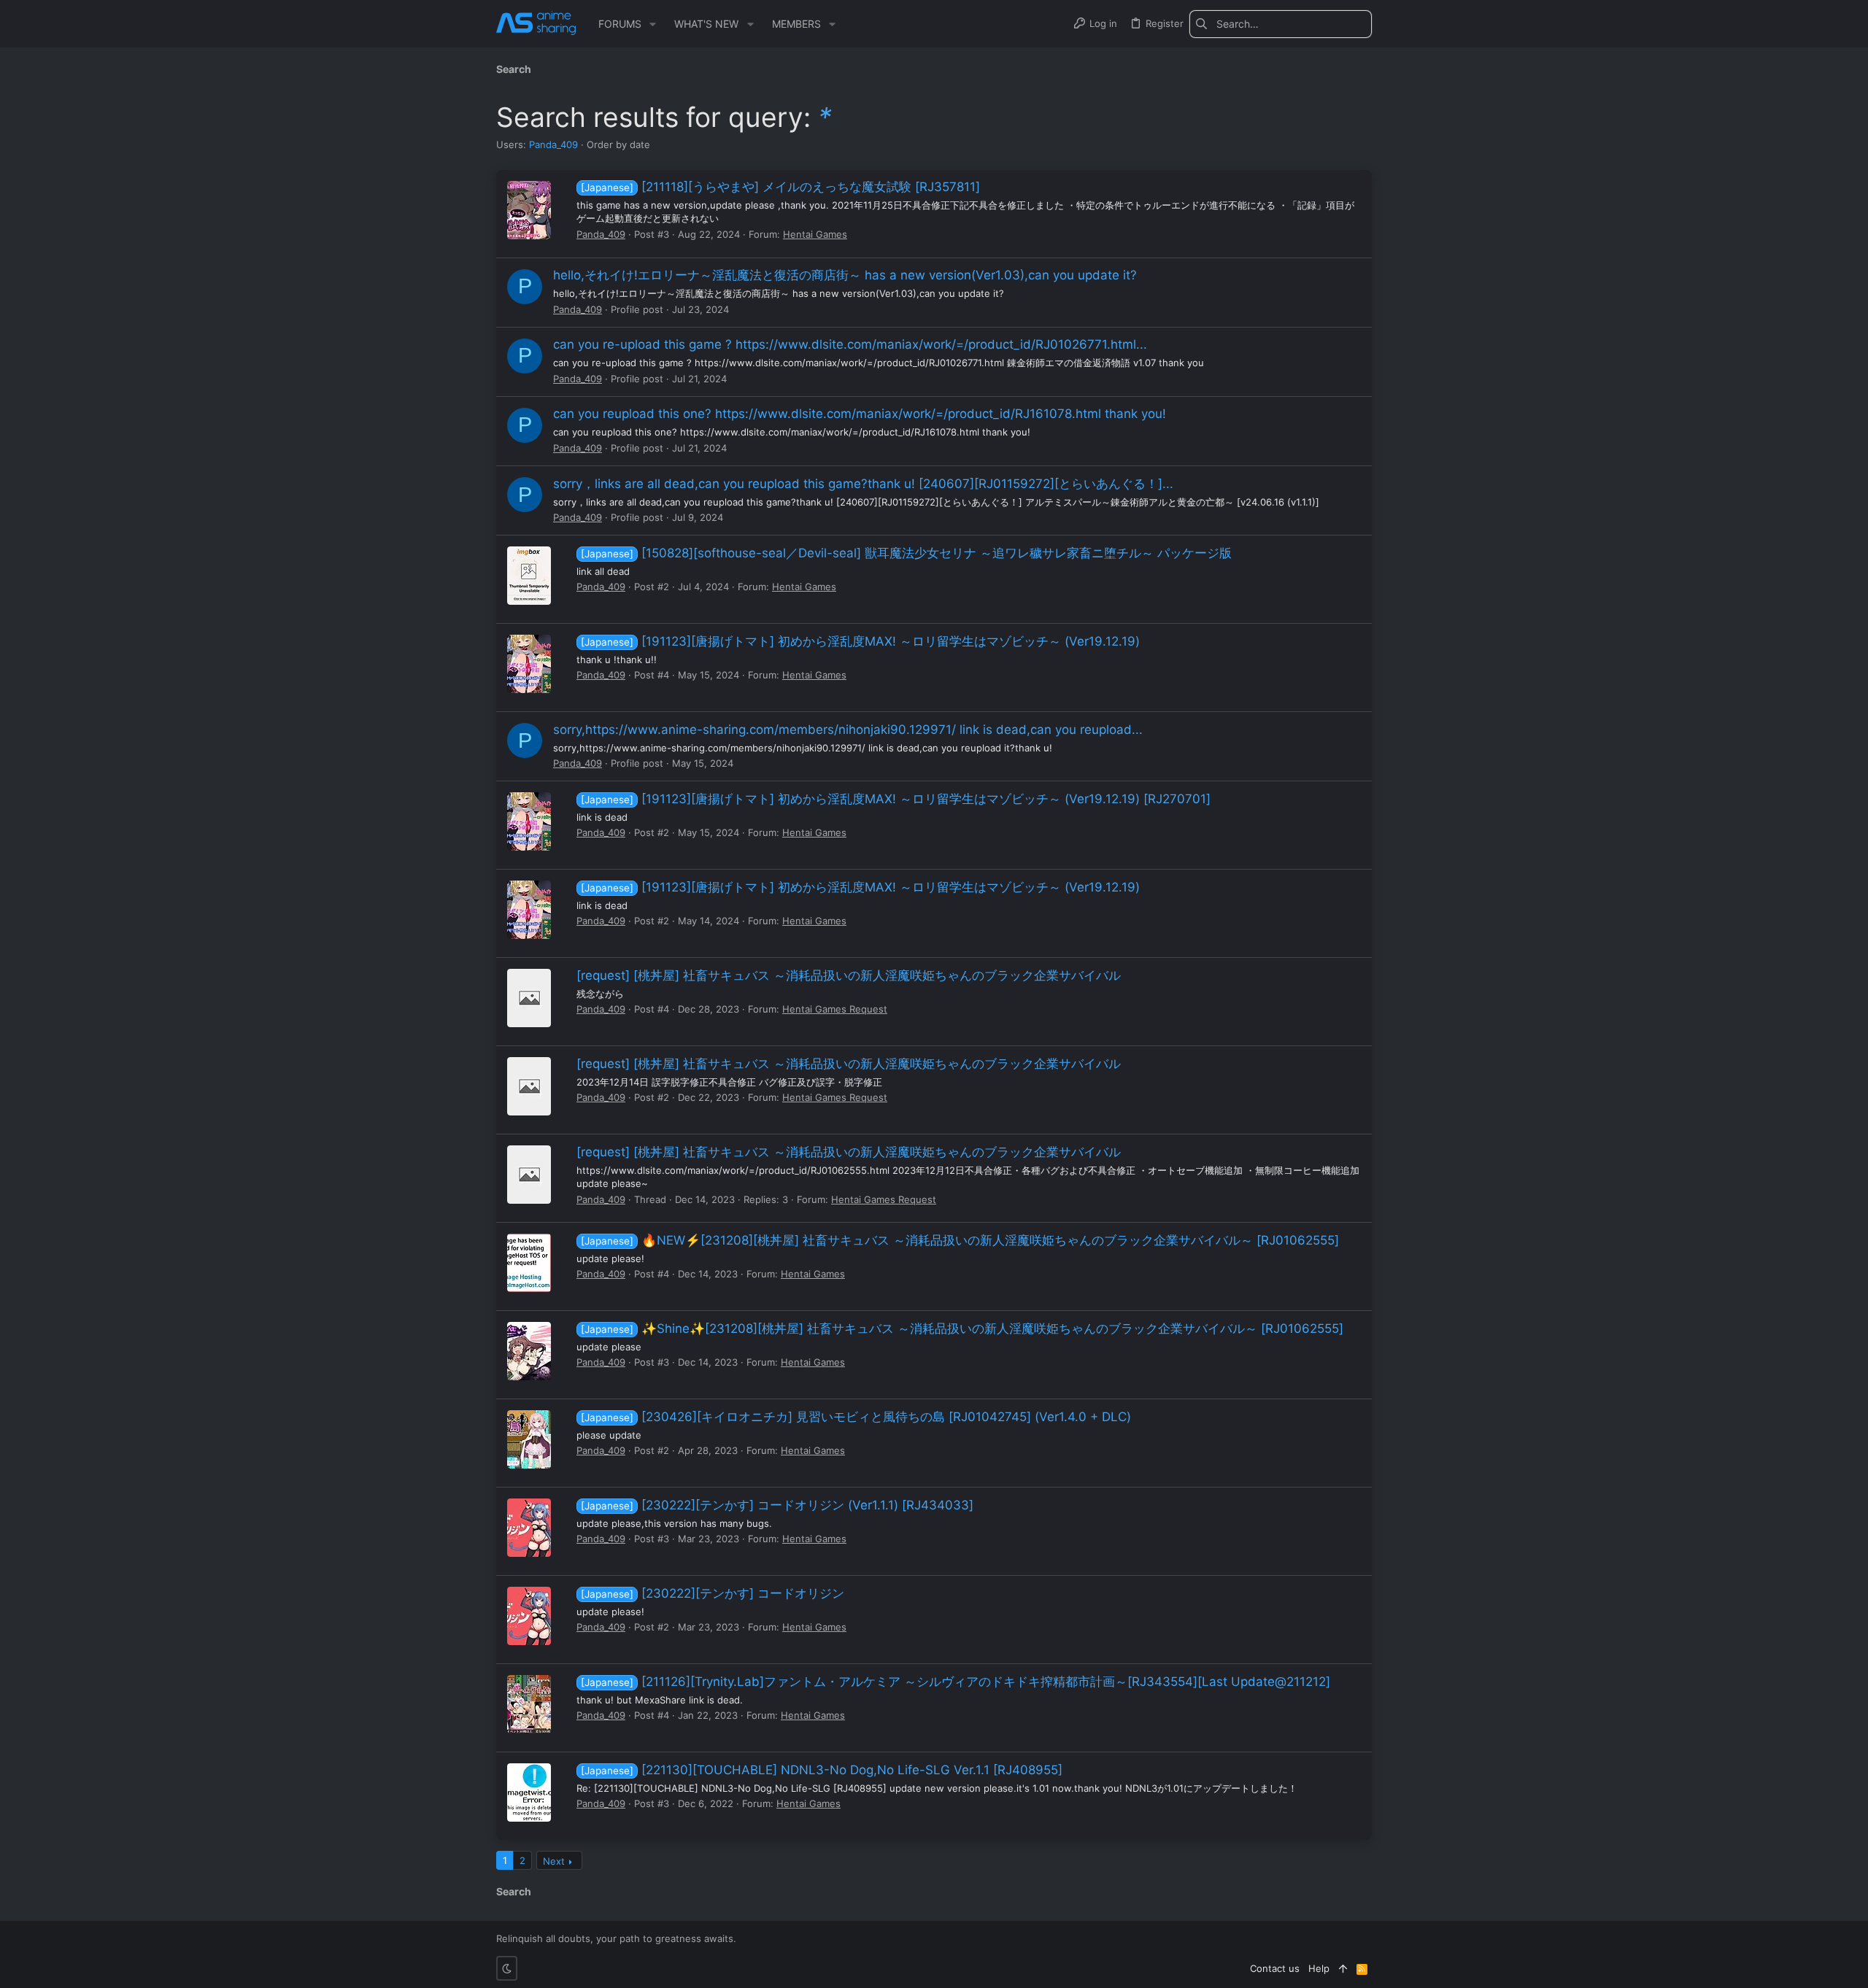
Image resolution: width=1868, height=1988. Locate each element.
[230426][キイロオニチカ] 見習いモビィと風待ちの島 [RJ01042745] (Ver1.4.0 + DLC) (856, 1417)
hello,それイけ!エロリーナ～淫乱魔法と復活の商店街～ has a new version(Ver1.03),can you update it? (845, 275)
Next (554, 1861)
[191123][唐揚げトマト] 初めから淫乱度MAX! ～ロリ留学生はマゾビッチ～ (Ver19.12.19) (860, 641)
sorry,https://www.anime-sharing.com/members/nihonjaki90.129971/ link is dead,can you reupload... (848, 730)
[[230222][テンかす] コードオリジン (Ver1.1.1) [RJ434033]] (529, 1528)
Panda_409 (553, 144)
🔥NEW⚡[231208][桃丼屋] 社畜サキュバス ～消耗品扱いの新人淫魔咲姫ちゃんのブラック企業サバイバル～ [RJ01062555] (960, 1240)
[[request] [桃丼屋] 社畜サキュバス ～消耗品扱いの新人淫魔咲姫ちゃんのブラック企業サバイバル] (529, 998)
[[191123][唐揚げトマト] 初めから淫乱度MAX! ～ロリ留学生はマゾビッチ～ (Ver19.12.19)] (529, 664)
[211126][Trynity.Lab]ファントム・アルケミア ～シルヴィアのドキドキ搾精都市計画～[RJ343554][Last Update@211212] (956, 1682)
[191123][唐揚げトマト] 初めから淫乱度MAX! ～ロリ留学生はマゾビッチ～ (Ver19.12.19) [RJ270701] (896, 799)
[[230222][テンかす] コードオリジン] (529, 1616)
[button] (653, 24)
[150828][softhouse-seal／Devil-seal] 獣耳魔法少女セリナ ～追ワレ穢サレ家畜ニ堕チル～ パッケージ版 (906, 553)
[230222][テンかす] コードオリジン (713, 1593)
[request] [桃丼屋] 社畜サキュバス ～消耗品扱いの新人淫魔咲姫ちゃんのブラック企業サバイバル (849, 975)
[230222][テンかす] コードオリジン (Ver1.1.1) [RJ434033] (777, 1505)
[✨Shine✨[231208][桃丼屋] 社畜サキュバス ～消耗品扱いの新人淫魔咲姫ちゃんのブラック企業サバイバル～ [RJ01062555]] (529, 1351)
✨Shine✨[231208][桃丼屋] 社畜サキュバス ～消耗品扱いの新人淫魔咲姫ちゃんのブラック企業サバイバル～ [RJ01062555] (962, 1328)
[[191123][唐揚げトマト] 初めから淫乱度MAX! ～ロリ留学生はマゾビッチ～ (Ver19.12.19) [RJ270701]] (529, 821)
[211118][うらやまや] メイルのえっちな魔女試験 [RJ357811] (780, 187)
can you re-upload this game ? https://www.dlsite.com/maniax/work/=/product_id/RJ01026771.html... (850, 344)
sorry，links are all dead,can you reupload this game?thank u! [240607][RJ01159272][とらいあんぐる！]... (863, 484)
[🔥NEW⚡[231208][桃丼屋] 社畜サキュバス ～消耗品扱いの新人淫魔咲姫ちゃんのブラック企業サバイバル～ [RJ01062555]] (529, 1263)
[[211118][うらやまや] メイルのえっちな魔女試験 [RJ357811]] (529, 210)
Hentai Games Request (835, 1009)
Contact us (1275, 1968)
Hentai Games (815, 234)
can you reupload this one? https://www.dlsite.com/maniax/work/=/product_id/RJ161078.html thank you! (860, 414)
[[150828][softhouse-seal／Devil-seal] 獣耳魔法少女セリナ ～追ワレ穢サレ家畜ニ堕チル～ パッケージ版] (529, 576)
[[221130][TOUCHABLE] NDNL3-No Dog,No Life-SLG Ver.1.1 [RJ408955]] (529, 1792)
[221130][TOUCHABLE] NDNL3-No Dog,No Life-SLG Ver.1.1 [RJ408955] (822, 1770)
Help (1319, 1968)
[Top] (1343, 1968)
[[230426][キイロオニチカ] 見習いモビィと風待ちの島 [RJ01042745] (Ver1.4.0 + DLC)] (529, 1439)
